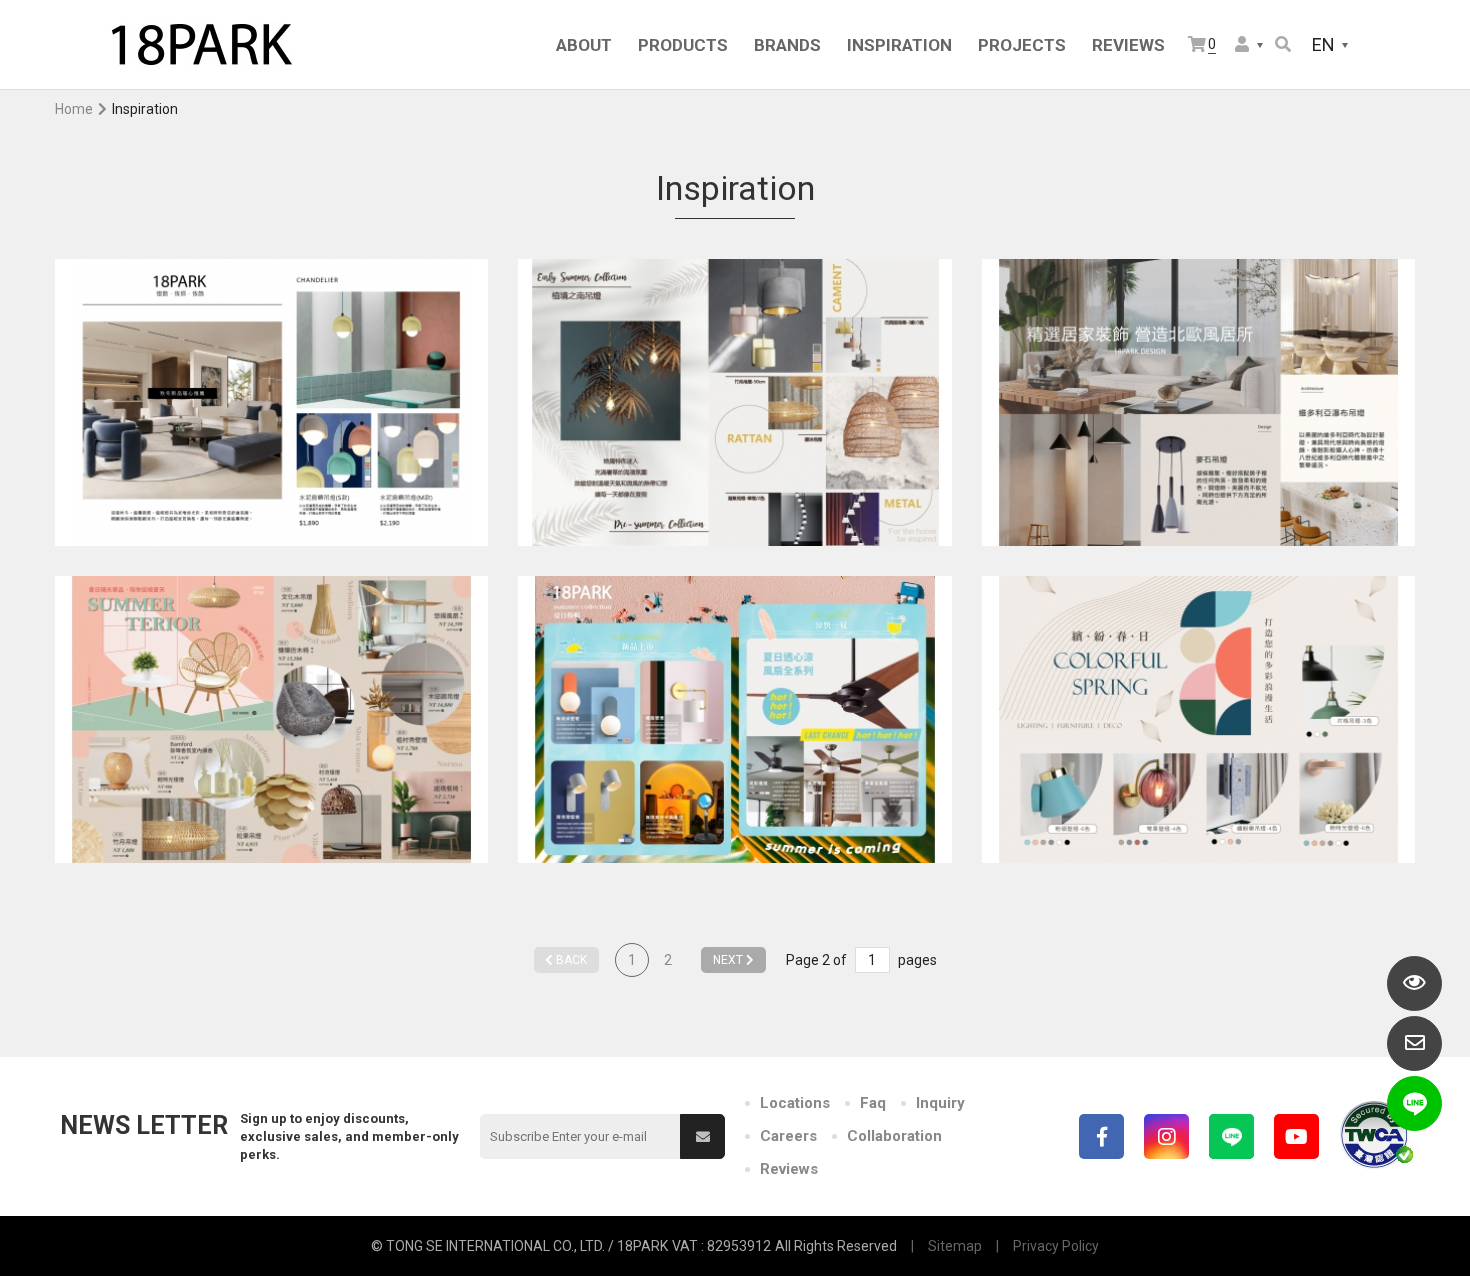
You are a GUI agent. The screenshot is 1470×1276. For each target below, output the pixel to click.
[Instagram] (1166, 1136)
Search (1284, 45)
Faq (873, 1103)
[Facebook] (1101, 1136)
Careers (788, 1136)
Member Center (1250, 45)
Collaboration (894, 1136)
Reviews (789, 1169)
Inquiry (940, 1103)
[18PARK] (200, 45)
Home (74, 109)
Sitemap (955, 1246)
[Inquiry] (1414, 1043)
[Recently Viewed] (1414, 983)
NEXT (729, 960)
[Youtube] (1296, 1136)
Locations (795, 1103)
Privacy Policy (1056, 1246)
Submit (702, 1136)
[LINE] (1231, 1136)
